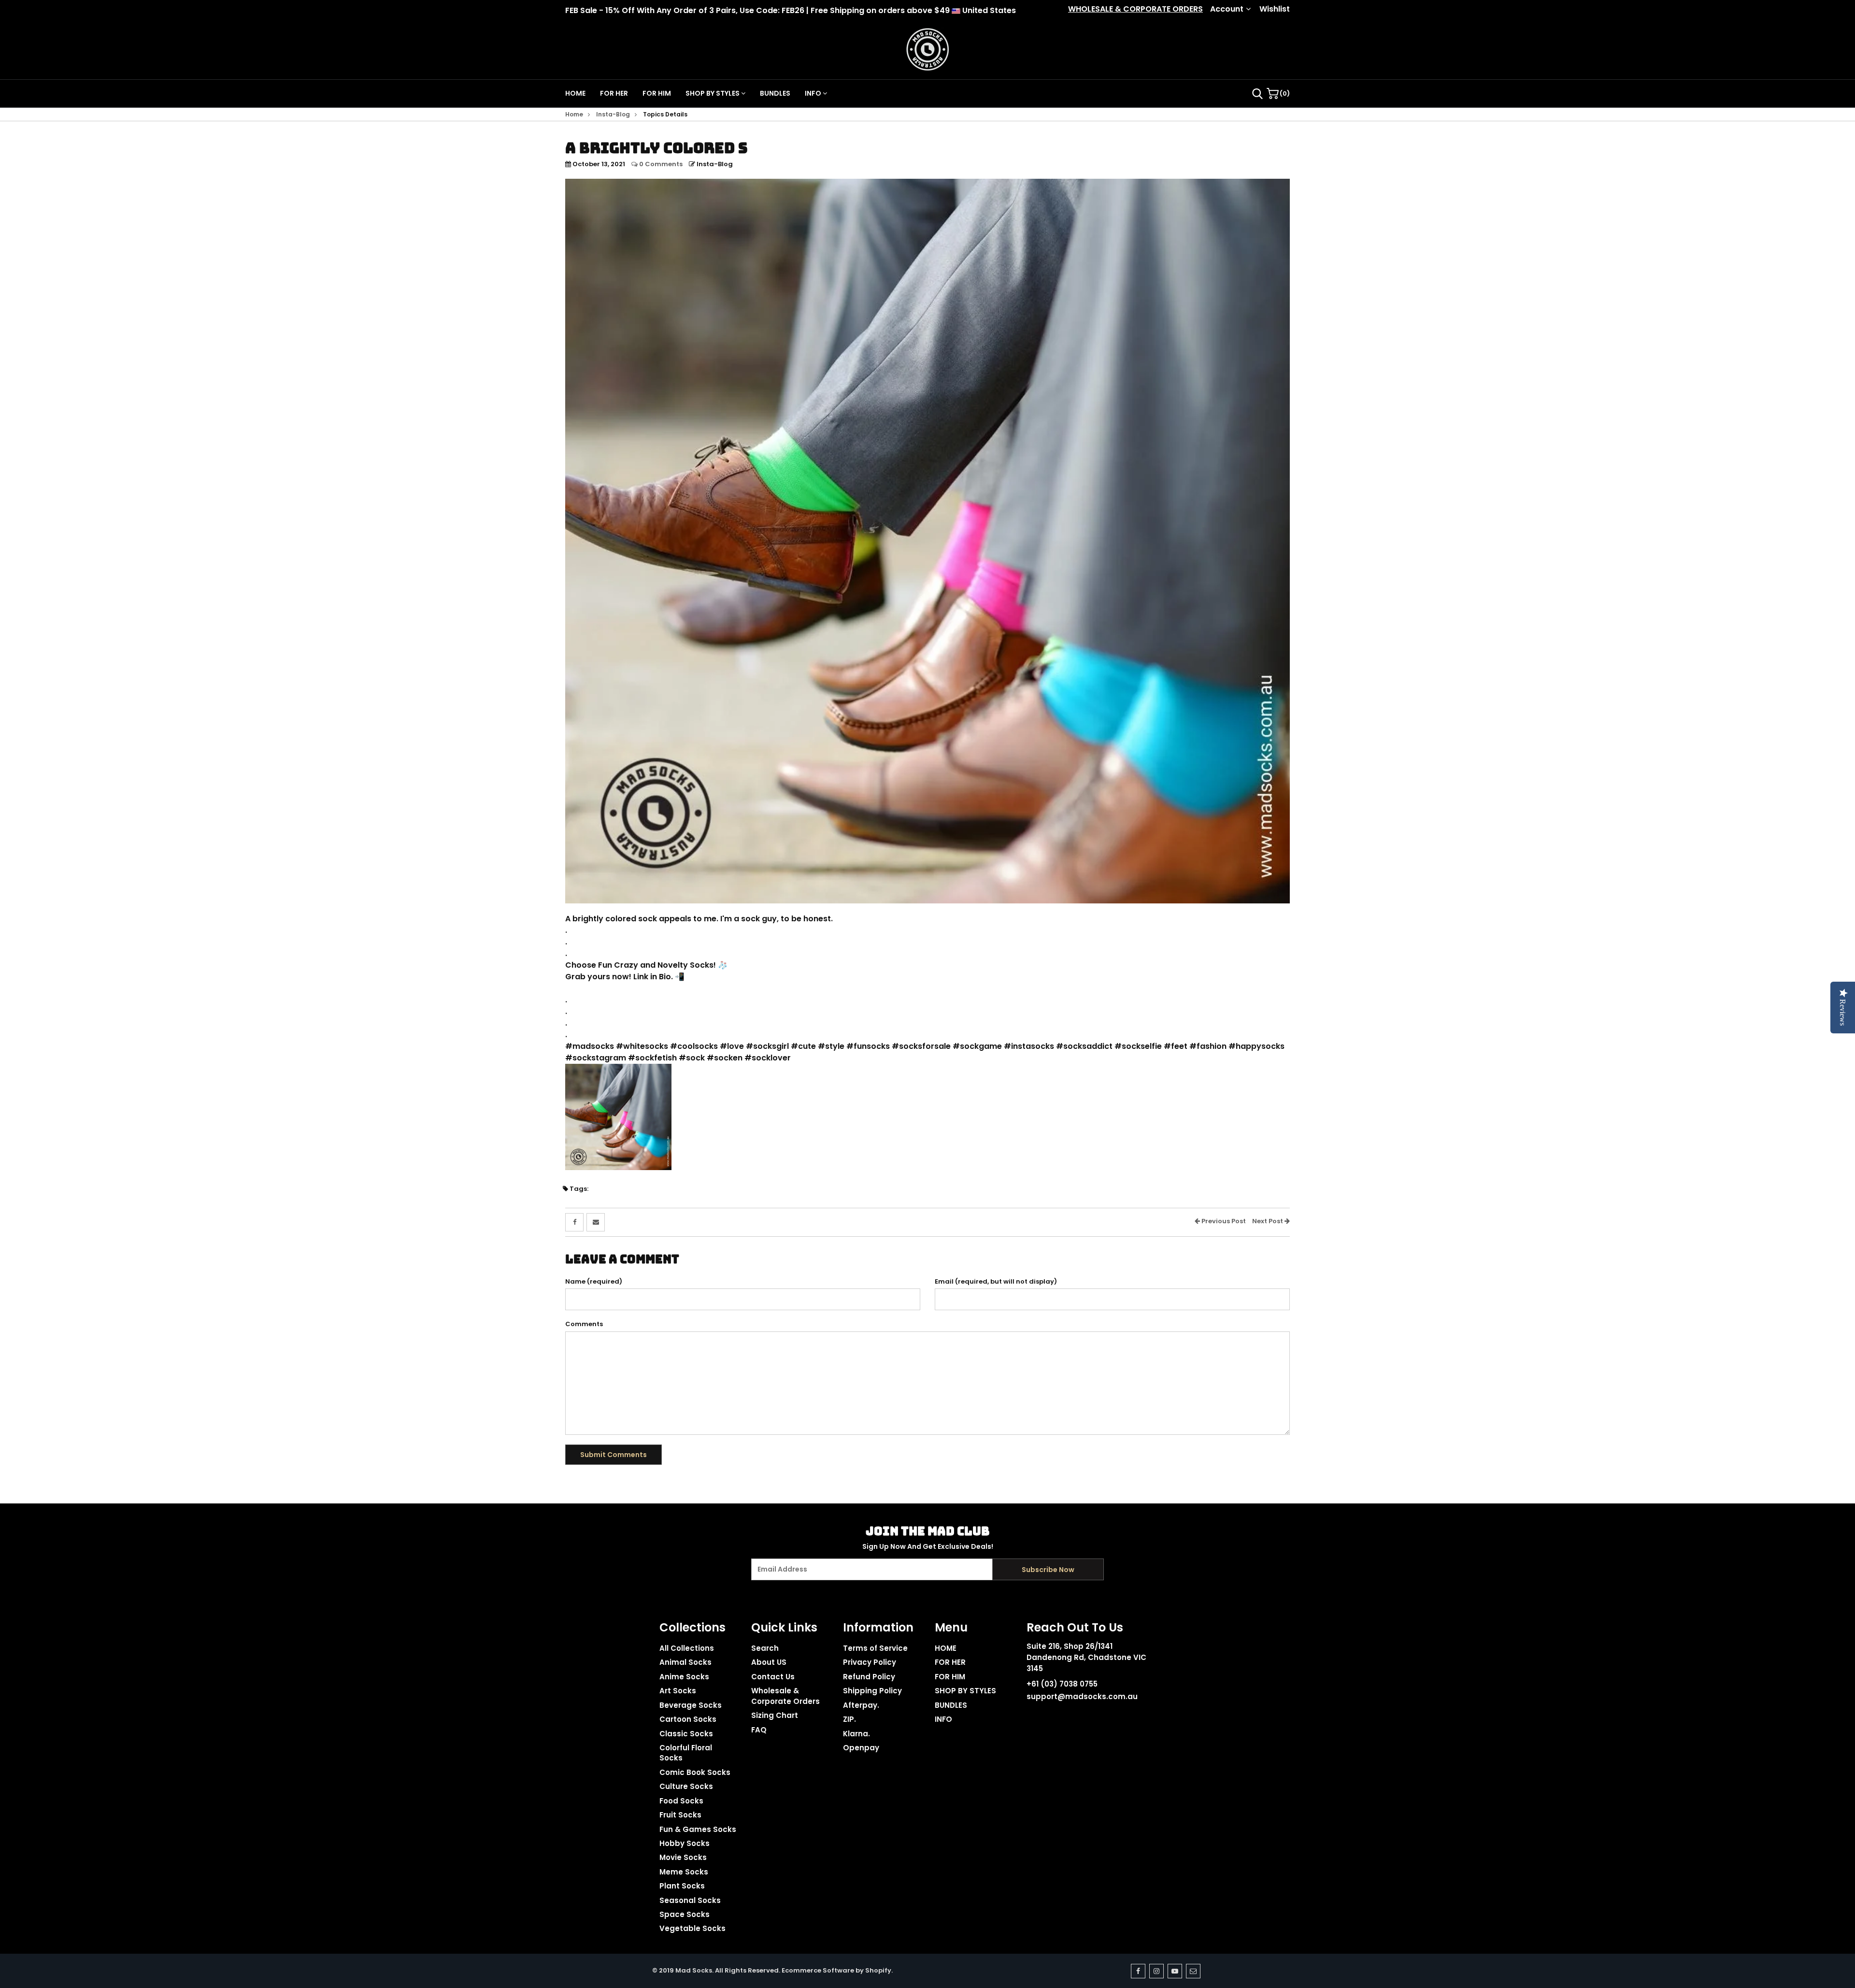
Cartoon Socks (688, 1719)
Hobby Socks (685, 1843)
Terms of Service (875, 1648)
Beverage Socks (691, 1705)
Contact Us (773, 1677)
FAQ (759, 1730)
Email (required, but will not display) (996, 1282)
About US (769, 1662)
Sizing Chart (775, 1715)
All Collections (687, 1648)
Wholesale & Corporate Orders (785, 1696)
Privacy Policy (870, 1662)
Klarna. (856, 1734)
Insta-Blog (613, 114)
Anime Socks (684, 1677)
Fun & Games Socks (698, 1829)
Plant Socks (682, 1886)
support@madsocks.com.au (1082, 1696)
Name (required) (594, 1282)
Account (1227, 9)
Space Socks (685, 1914)
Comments (584, 1324)
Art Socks (678, 1691)
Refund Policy (869, 1677)
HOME (575, 93)
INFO (814, 93)
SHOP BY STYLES (713, 93)
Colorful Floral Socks (686, 1753)
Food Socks (681, 1801)
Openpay (861, 1748)
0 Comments (660, 164)
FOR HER (614, 93)
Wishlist (1275, 9)
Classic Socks (686, 1734)
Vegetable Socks (692, 1928)
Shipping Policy (872, 1691)
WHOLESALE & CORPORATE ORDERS (1135, 9)
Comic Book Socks (695, 1772)
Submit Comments (614, 1455)
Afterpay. (861, 1705)
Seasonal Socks (690, 1900)
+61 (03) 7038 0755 (1062, 1684)
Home (574, 114)
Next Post (1268, 1221)
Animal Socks (685, 1662)
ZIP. (849, 1719)
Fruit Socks (680, 1815)
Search (765, 1648)
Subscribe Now (1048, 1570)
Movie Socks (683, 1857)
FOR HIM (657, 93)
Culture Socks (686, 1786)
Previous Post (1223, 1221)
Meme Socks (684, 1872)
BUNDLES (775, 93)
